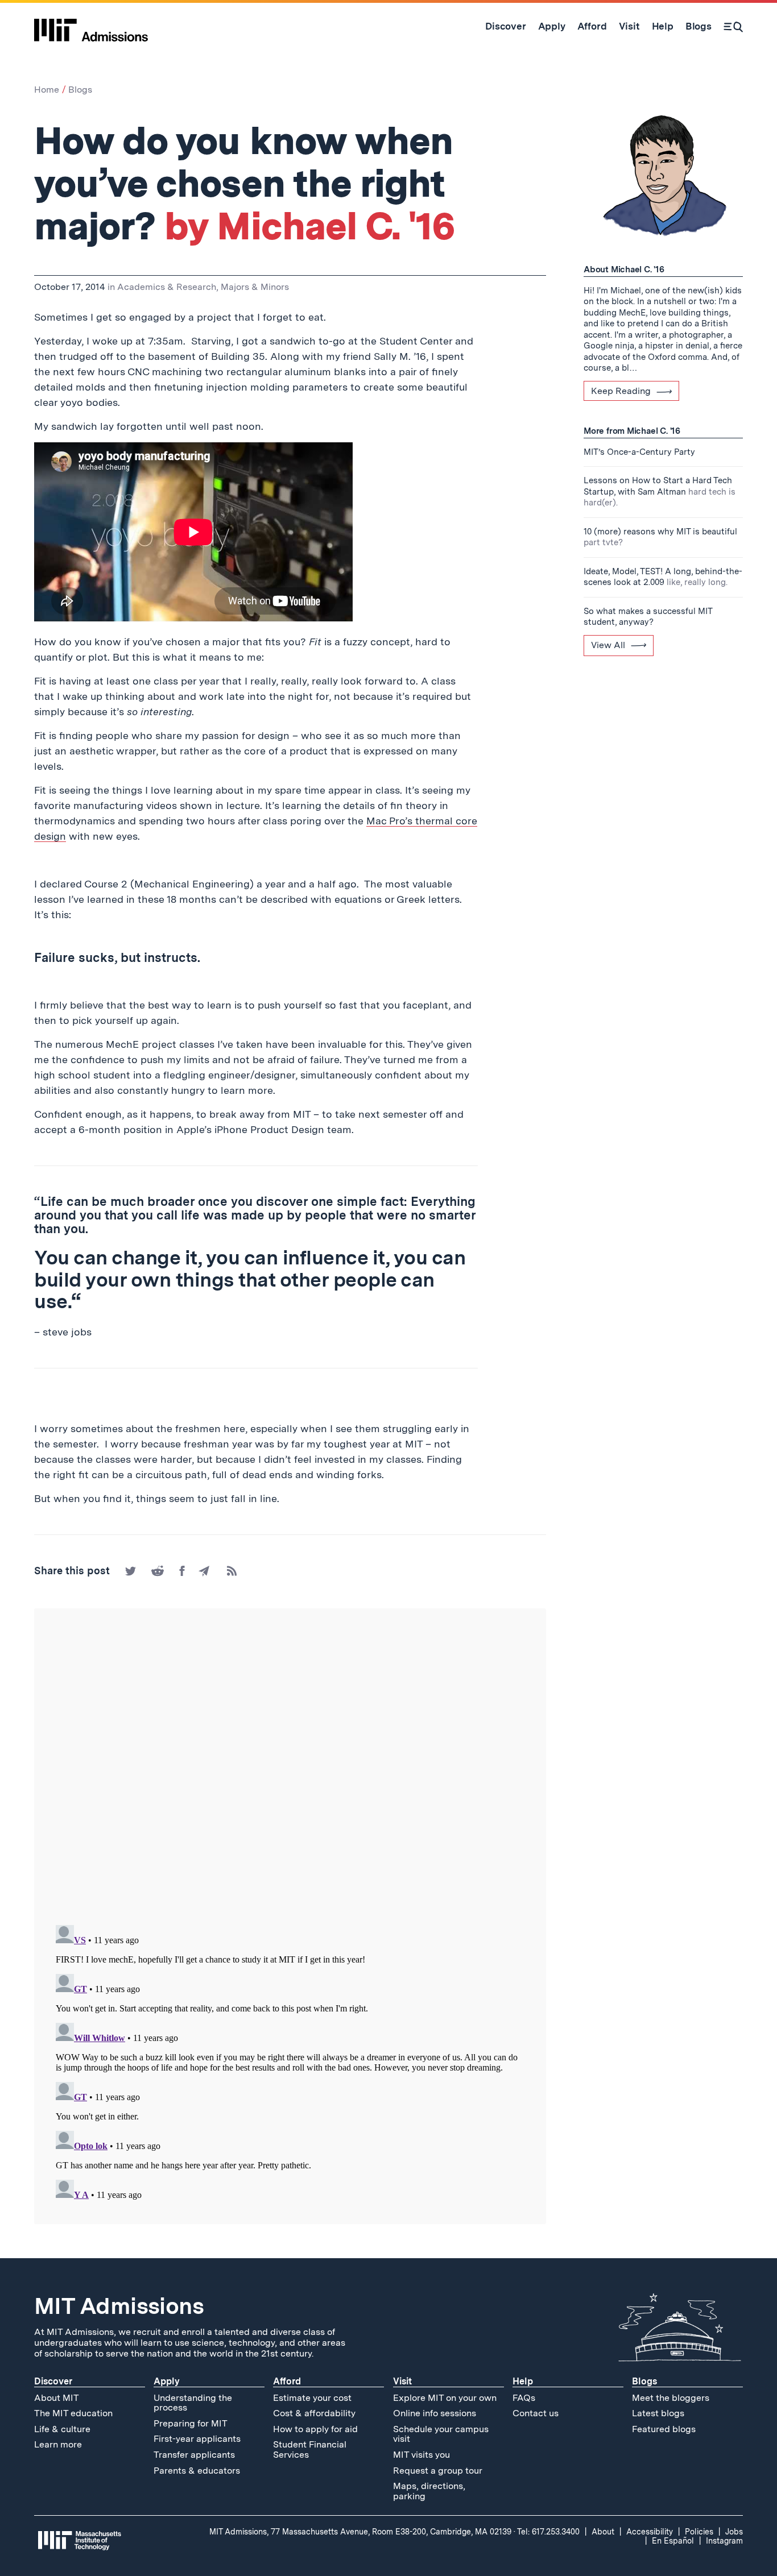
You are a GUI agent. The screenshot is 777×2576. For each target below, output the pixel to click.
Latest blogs (658, 2413)
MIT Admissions (119, 2306)
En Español (673, 2541)
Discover (53, 2381)
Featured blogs (664, 2429)
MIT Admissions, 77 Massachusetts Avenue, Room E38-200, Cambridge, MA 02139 (360, 2532)
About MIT (57, 2398)
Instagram (724, 2541)
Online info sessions (435, 2413)
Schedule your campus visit (441, 2434)
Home (47, 90)
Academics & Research (167, 287)
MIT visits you (421, 2455)
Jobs (734, 2532)
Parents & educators (197, 2471)
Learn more (58, 2444)
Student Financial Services (310, 2450)
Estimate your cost (312, 2398)
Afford (287, 2381)
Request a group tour (438, 2471)
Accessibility (650, 2532)
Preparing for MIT (191, 2423)
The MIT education (73, 2413)
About (603, 2532)
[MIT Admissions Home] (91, 26)
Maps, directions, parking (429, 2491)
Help (523, 2381)
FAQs (524, 2398)
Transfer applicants (194, 2455)
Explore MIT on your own (445, 2398)
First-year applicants (197, 2439)
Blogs (80, 90)
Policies (699, 2532)
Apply (167, 2381)
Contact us (536, 2413)
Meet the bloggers (671, 2398)
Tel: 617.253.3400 (548, 2532)
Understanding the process (193, 2403)
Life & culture (62, 2429)
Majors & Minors (255, 287)
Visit (402, 2381)
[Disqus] (290, 1768)
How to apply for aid (315, 2429)
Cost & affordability (314, 2413)
